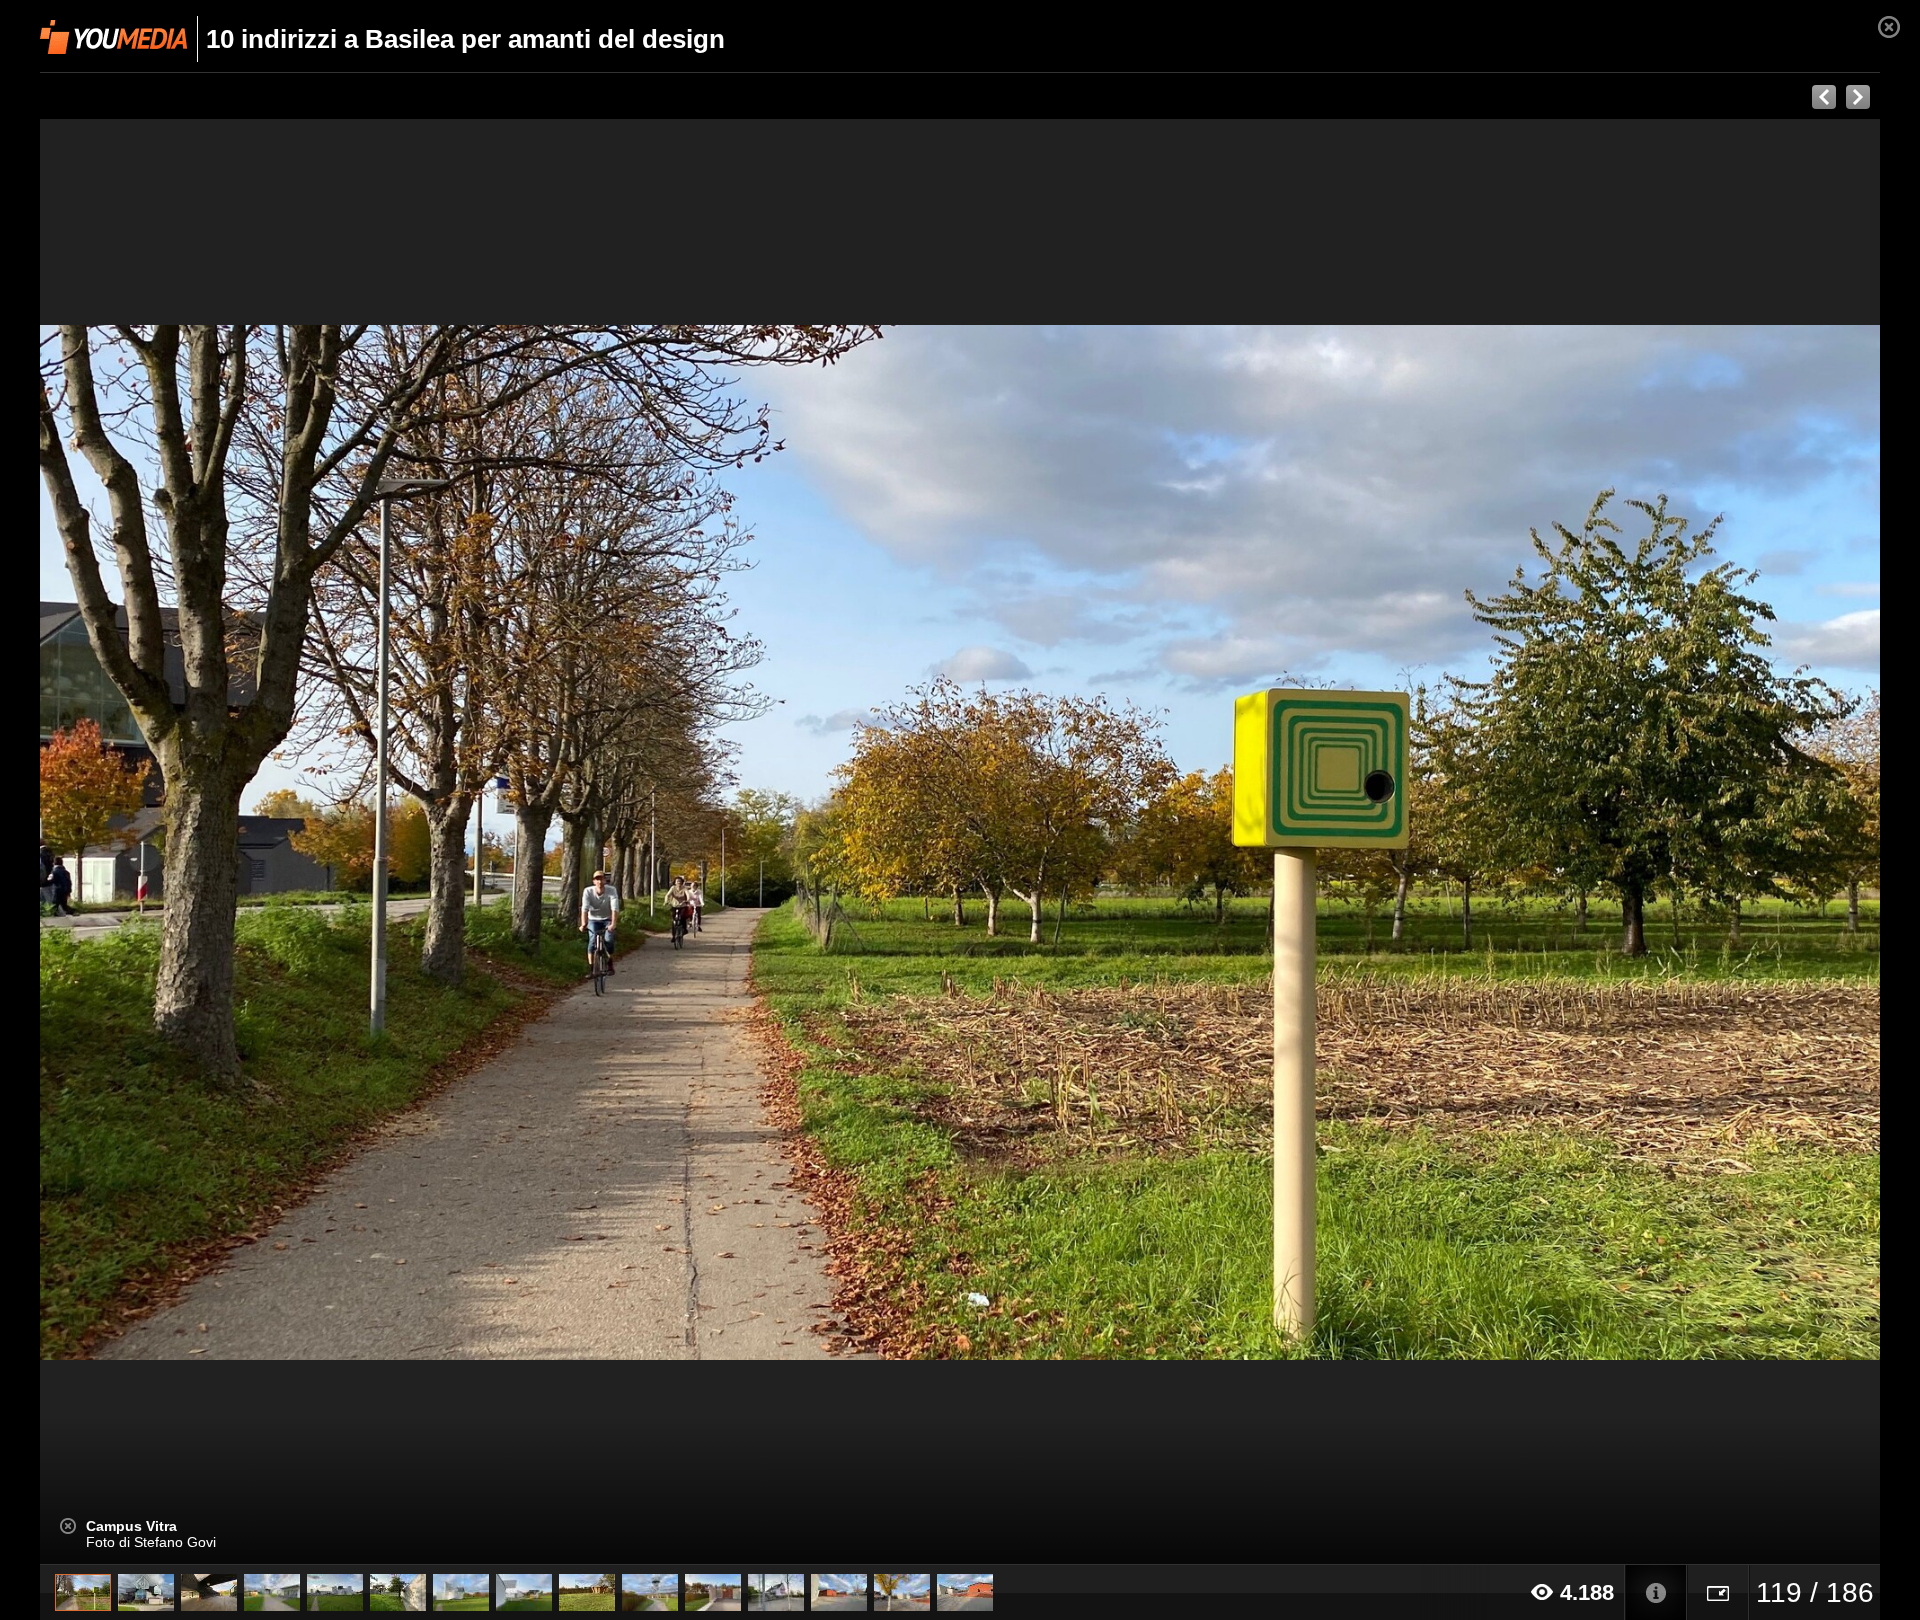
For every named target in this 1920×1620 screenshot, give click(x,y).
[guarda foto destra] (1144, 842)
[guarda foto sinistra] (224, 842)
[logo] (113, 37)
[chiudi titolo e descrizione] (68, 1526)
